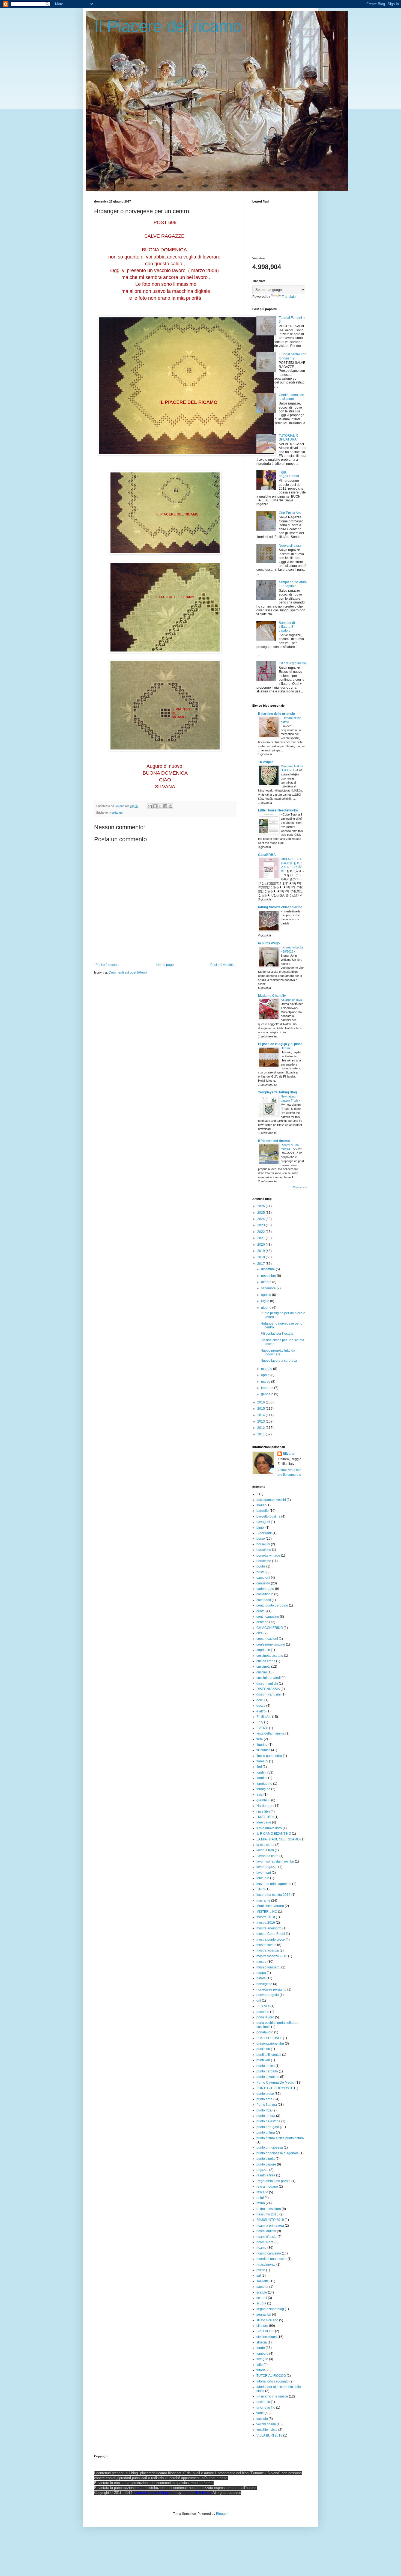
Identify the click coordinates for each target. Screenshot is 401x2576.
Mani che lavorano (270, 1906)
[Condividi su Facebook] (165, 806)
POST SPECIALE (269, 2038)
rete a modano (267, 2187)
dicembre (268, 1269)
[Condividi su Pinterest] (170, 806)
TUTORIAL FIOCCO (271, 2376)
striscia (262, 2342)
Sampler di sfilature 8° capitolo (287, 627)
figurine (262, 1745)
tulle (260, 2365)
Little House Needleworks (278, 810)
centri (261, 1611)
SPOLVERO (265, 2331)
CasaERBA (267, 855)
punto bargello (267, 2071)
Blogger (222, 2514)
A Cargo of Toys (292, 1000)
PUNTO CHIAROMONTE (275, 2088)
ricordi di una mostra (272, 2259)
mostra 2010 (266, 1917)
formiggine (264, 1784)
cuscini (262, 1672)
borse (261, 1539)
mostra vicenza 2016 (272, 1956)
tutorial (261, 2370)
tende (261, 2348)
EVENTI (262, 1728)
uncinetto (263, 2402)
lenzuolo (263, 1878)
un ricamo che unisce (272, 2396)
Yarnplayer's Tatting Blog (277, 1092)
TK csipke (266, 762)
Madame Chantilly (272, 996)
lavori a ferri (265, 1850)
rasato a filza (266, 2175)
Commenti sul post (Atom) (128, 972)
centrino (262, 1622)
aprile (266, 1375)
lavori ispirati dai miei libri (275, 1861)
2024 (261, 1219)
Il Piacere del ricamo (168, 26)
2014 (261, 1415)
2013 (261, 1421)
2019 (261, 1251)
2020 (261, 1245)
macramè (263, 1900)
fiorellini (262, 1761)
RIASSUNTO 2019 (270, 2220)
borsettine (264, 1561)
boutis (261, 1566)
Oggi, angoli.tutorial (289, 474)
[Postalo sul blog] (155, 806)
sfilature (262, 2326)
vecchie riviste (267, 2430)
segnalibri (264, 2315)
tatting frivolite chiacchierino (280, 907)
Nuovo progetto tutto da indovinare (278, 1352)
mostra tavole (266, 1945)
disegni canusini (269, 1694)
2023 (261, 1225)
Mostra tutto (300, 1187)
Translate (289, 297)
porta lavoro (265, 2017)
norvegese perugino (271, 1989)
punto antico (266, 2066)
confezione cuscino (271, 1644)
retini (260, 2198)
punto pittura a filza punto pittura (280, 2138)
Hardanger (116, 813)
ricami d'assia (267, 2237)
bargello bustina (268, 1516)
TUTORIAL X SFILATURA (288, 438)
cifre (260, 1633)
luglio (266, 1301)
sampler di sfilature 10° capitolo (293, 584)
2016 (261, 1402)
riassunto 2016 (267, 2214)
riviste (261, 2270)
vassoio (262, 2419)
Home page (165, 965)
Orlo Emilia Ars (290, 513)
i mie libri (263, 1811)
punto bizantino (268, 2077)
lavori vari (264, 1873)
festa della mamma (270, 1733)
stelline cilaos (267, 2337)
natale (261, 1978)
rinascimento (266, 2265)
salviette (263, 2281)
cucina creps (266, 1661)
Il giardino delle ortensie (276, 714)
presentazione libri (270, 2043)
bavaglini (263, 1522)
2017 (261, 1264)
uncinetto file (266, 2408)
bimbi (261, 1528)
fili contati (263, 1750)
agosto (267, 1295)
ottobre (267, 1282)
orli (259, 2001)
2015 (261, 1409)
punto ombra (266, 2116)
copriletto (263, 1650)
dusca (261, 1706)
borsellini (263, 1544)
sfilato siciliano (267, 2320)
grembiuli (263, 1800)
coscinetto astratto (270, 1656)
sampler (262, 2287)
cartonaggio (265, 1589)
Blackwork (264, 1533)
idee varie (264, 1822)
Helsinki (286, 1048)
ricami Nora (265, 2242)
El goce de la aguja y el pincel (281, 1044)
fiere (260, 1739)
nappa (261, 1973)
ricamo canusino (269, 2253)
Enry (260, 1722)
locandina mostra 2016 (273, 1895)
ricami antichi (266, 2231)
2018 (261, 1257)
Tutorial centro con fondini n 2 (293, 356)
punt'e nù (263, 2049)
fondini (261, 1772)
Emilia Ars (264, 1717)
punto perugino (268, 2127)
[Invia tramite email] (150, 806)
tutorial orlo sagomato (273, 2381)
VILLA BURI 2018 (269, 2435)
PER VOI (263, 2006)
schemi (262, 2298)
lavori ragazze (267, 1867)
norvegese (264, 1984)
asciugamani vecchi (271, 1500)
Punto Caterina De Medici (276, 2083)
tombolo (262, 2354)
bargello (263, 1511)
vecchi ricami (266, 2424)
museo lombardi (268, 1967)
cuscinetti (263, 1667)
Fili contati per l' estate (277, 1334)
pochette (263, 2012)
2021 (261, 1238)
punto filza (264, 2110)
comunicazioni (267, 1639)
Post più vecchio (222, 965)
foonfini (262, 1778)
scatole (262, 2292)
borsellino (264, 1550)
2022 (261, 1232)
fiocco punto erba (269, 1756)
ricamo (261, 2248)
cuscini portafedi (269, 1678)
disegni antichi (267, 1683)
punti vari (263, 2060)
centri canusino (268, 1617)
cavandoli (264, 1600)
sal (259, 2275)
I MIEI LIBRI (265, 1817)
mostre (261, 1962)
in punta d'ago (269, 943)
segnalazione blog (270, 2309)
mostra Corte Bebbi (271, 1934)
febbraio (268, 1388)
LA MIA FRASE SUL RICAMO (278, 1839)
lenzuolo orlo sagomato (274, 1884)
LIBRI (261, 1889)
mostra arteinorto (269, 1928)
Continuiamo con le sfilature (291, 397)
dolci (260, 1700)
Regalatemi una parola (273, 2181)
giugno (267, 1308)
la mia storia (265, 1845)
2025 (261, 1213)
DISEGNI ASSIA (268, 1689)
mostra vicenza (268, 1950)
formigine (263, 1789)
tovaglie (262, 2359)
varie (260, 2413)
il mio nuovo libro (269, 1828)
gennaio (268, 1394)
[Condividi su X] (160, 806)
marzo (266, 1382)
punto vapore (266, 2164)
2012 (261, 1428)
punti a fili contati (269, 2055)
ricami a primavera (270, 2226)
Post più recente (107, 965)
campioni (263, 1578)
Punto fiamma (267, 2105)
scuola (261, 2303)
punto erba (264, 2099)
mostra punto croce (271, 1940)
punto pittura (266, 2132)
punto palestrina (268, 2121)
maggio (267, 1369)
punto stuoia (266, 2159)
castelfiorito (265, 1594)
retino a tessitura (269, 2209)
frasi (260, 1795)
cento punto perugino (272, 1605)
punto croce (265, 2094)
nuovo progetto (268, 1995)
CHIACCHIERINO (270, 1628)
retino (261, 2203)
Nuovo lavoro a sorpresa (279, 1361)
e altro (261, 1711)
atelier (261, 1505)
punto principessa (270, 2147)
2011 (261, 1434)
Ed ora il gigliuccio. (293, 663)
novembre (269, 1276)
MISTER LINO (267, 1912)
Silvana (289, 1454)
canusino (263, 1583)
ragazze (262, 2170)
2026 (261, 1206)
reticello (262, 2192)
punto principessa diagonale (278, 2153)
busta (261, 1572)
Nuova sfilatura (290, 546)
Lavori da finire (267, 1856)
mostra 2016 (266, 1923)
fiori (259, 1767)
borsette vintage (268, 1555)
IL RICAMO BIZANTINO (274, 1834)
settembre (269, 1288)
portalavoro (265, 2032)
